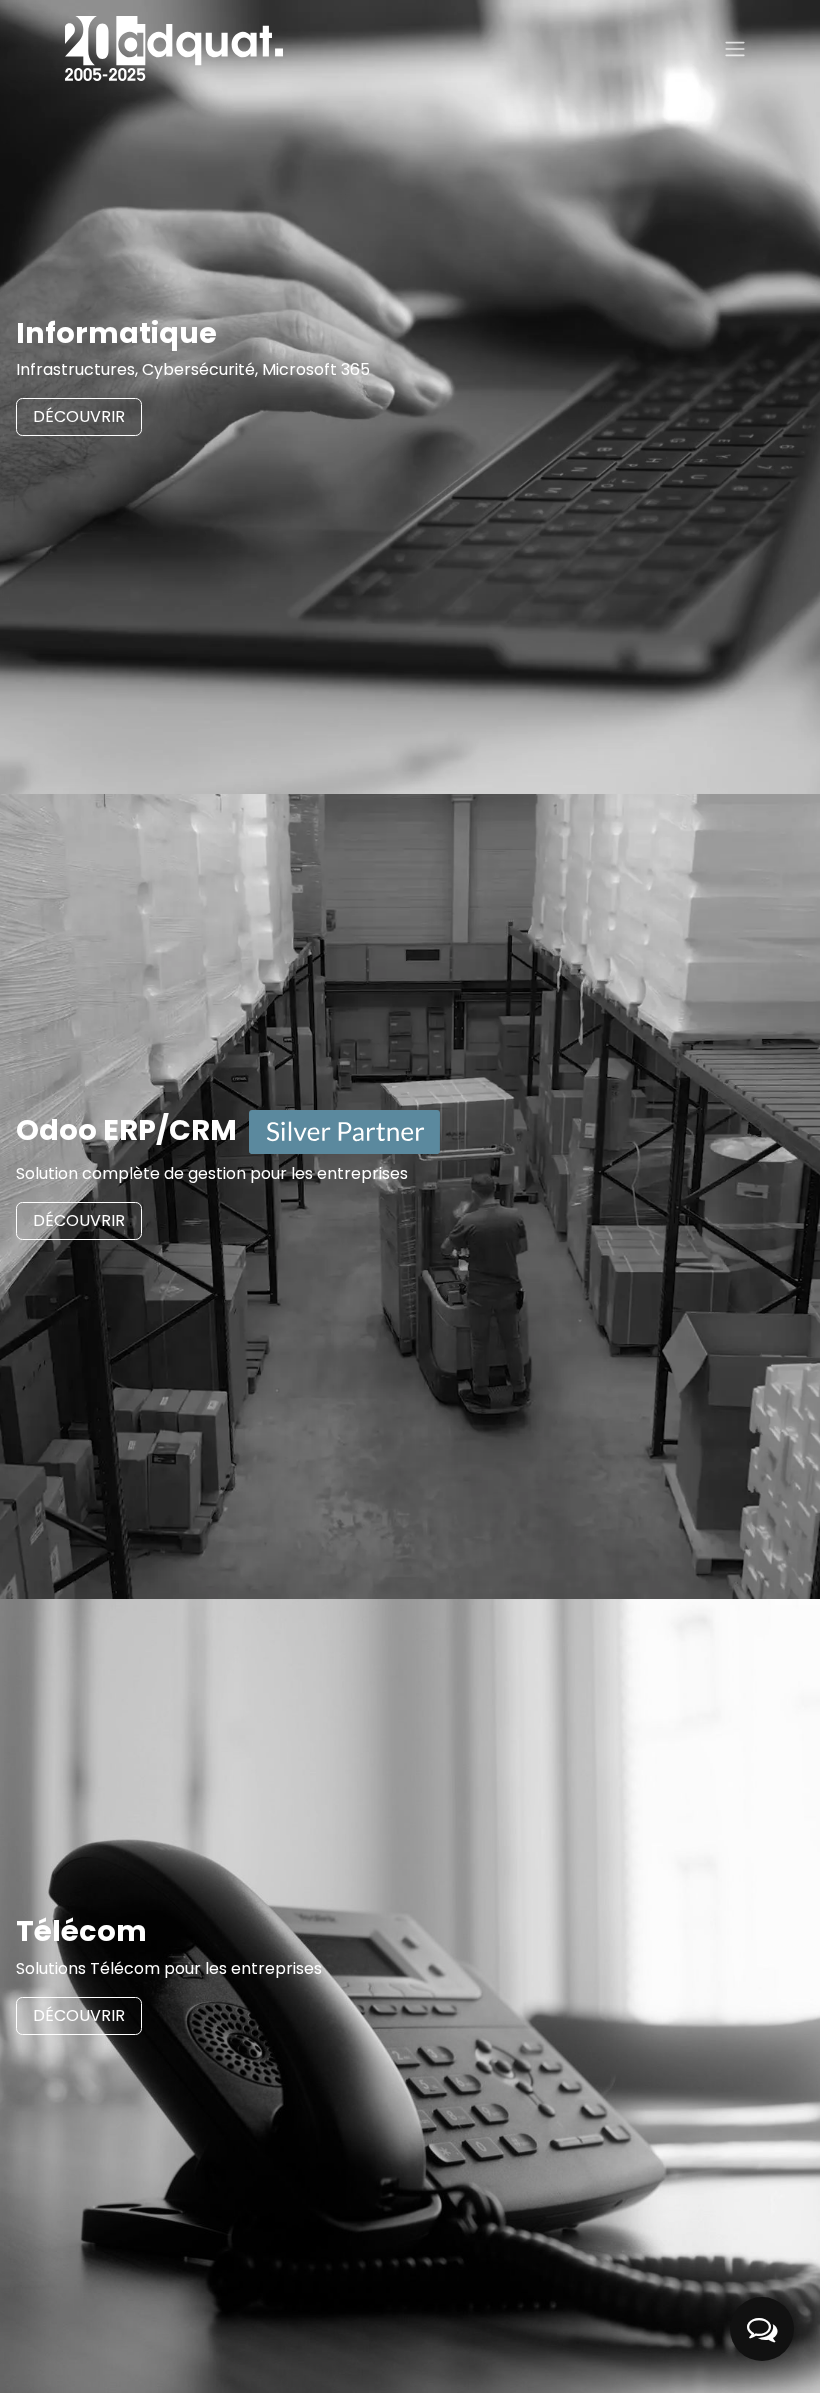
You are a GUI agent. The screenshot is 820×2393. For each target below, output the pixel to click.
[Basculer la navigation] (735, 48)
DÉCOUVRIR (79, 416)
